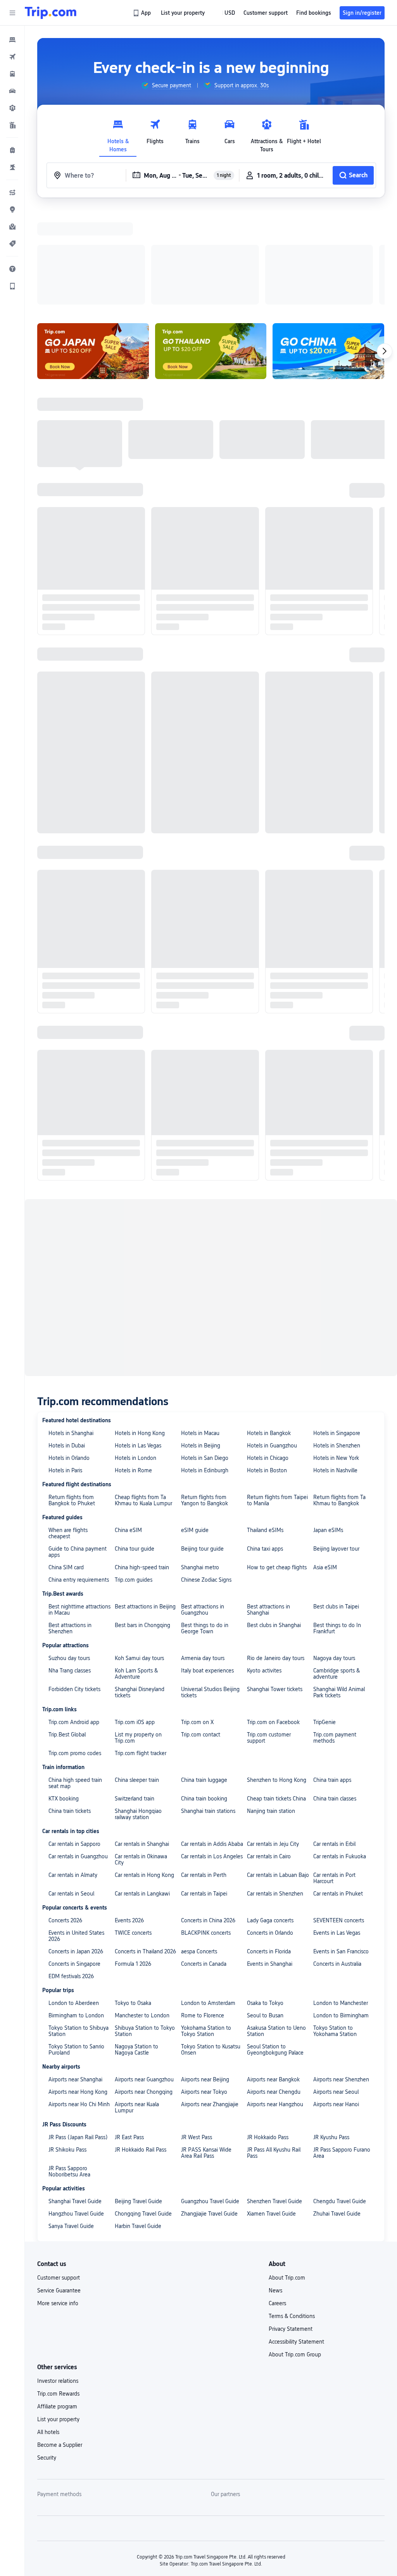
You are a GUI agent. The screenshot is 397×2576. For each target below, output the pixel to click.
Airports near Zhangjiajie (210, 2003)
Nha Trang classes (70, 1570)
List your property (58, 2318)
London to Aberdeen (74, 1902)
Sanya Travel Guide (71, 2125)
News (275, 2190)
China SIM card (66, 1466)
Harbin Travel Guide (138, 2125)
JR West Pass (197, 2036)
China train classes (335, 1698)
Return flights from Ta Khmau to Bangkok (339, 1399)
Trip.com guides (134, 1479)
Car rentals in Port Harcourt (334, 1777)
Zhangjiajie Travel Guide (209, 2113)
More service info (58, 2202)
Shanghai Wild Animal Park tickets (339, 1591)
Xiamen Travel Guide (271, 2113)
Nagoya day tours (334, 1557)
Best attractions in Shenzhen (70, 1527)
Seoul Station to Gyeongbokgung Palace (275, 1949)
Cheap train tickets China (276, 1698)
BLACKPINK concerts (206, 1832)
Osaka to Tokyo (265, 1902)
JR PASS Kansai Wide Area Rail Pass (206, 2052)
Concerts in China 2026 (208, 1819)
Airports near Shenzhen (341, 1979)
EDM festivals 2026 (71, 1875)
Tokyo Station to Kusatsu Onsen (211, 1949)
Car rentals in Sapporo (74, 1743)
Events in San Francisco (341, 1851)
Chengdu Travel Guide (340, 2100)
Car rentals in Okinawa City (141, 1759)
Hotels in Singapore (337, 1332)
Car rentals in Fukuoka (340, 1755)
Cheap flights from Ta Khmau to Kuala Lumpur (143, 1399)
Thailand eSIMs (265, 1429)
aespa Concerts (199, 1851)
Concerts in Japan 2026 (76, 1851)
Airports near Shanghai (75, 1979)
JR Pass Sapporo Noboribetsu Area (69, 2070)
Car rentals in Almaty (73, 1774)
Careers (277, 2202)
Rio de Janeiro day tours (276, 1557)
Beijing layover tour (336, 1448)
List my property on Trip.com (138, 1637)
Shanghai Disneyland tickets (140, 1591)
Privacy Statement (291, 2228)
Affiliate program (57, 2306)
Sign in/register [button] (362, 13)
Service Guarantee (59, 2190)
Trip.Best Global (67, 1634)
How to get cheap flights (277, 1466)
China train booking (204, 1698)
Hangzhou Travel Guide (76, 2113)
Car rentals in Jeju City (273, 1743)
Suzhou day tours (69, 1557)
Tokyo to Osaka (133, 1902)
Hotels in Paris (65, 1369)
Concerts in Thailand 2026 (145, 1851)
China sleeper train (137, 1679)
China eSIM (128, 1429)
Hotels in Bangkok (269, 1332)
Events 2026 (129, 1819)
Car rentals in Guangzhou (78, 1755)
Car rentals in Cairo (269, 1755)
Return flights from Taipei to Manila (277, 1399)
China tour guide (135, 1448)
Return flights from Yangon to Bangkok (205, 1399)
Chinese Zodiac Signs (206, 1479)
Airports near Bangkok (273, 1979)
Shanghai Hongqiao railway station (138, 1713)
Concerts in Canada (204, 1863)
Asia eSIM (325, 1466)
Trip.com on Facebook (273, 1621)
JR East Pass (129, 2036)
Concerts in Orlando (270, 1832)
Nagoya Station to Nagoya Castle (136, 1949)
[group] (166, 85)
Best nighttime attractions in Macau (79, 1509)
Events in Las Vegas (337, 1832)
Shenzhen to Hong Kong (277, 1679)
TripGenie (325, 1621)
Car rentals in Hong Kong (144, 1774)
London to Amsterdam (208, 1902)
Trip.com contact (201, 1634)
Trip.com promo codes (75, 1652)
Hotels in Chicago (268, 1357)
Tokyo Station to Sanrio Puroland (76, 1949)
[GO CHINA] (328, 250)
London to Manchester (341, 1902)
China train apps (332, 1679)
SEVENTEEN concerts (339, 1819)
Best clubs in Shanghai (274, 1524)
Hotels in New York (336, 1357)
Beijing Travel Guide (138, 2100)
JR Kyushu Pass (331, 2036)
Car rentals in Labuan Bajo (278, 1774)
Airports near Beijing (205, 1979)
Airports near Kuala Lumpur (137, 2006)
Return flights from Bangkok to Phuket (72, 1399)
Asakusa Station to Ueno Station (276, 1930)
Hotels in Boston (267, 1369)
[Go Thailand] (211, 250)
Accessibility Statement (296, 2241)
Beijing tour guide (202, 1448)
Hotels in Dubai (67, 1345)
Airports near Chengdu (274, 1991)
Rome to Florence (203, 1915)
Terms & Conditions (292, 2215)
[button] (12, 13)
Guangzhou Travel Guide (210, 2100)
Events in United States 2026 (76, 1835)
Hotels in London (135, 1357)
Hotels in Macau (200, 1332)
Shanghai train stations (208, 1710)
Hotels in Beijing (201, 1345)
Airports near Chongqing (144, 1991)
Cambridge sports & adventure (337, 1573)
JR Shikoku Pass (67, 2049)
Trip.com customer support (269, 1637)
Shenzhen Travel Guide (274, 2100)
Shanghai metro (200, 1466)
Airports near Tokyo (204, 1991)
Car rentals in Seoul (71, 1793)
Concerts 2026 (65, 1819)
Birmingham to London (76, 1915)
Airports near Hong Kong (78, 1991)
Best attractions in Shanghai (268, 1509)
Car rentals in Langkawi (142, 1793)
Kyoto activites (264, 1570)
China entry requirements (79, 1479)
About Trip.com (287, 2177)
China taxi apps (265, 1448)
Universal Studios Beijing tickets (210, 1591)
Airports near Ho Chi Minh (79, 2003)
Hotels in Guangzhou (272, 1345)
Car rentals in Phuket (338, 1793)
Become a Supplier (60, 2344)
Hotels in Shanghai (71, 1332)
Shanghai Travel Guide (75, 2100)
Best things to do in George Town (205, 1527)
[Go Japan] (93, 250)
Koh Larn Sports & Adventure (136, 1573)
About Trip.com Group (295, 2254)
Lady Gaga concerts (270, 1819)
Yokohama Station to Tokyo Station (206, 1930)
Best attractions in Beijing (145, 1506)
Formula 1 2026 (133, 1863)
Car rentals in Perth (204, 1774)
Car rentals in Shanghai (142, 1743)
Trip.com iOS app (135, 1621)
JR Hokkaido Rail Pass (141, 2049)
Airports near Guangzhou (144, 1979)
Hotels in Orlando (69, 1357)
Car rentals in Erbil (334, 1743)
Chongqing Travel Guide (143, 2113)
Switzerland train (135, 1698)
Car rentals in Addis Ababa (212, 1743)
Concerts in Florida (269, 1851)
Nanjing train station (271, 1710)
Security (47, 2357)
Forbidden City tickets (74, 1588)
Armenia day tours (203, 1557)
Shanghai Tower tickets (275, 1588)
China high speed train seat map (75, 1682)
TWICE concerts (133, 1832)
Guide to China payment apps (78, 1451)
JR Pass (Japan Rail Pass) (78, 2036)
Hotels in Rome (133, 1369)
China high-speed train (142, 1466)
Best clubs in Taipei (336, 1506)
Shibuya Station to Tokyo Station (145, 1930)
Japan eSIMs (328, 1429)
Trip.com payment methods (335, 1637)
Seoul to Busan (265, 1915)
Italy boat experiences (207, 1570)
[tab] (118, 134)
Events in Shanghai (270, 1863)
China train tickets (70, 1710)
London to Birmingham (341, 1915)
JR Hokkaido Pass (268, 2036)
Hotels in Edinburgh (205, 1369)
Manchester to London (142, 1915)
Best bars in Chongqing (142, 1524)
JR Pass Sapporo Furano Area (342, 2052)
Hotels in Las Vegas (138, 1345)
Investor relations (58, 2280)
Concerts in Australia (337, 1863)
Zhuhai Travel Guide (337, 2113)
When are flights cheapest (68, 1432)
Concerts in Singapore (74, 1863)
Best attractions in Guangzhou (203, 1509)
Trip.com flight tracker (141, 1652)
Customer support (59, 2177)
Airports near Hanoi (336, 2003)
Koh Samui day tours (139, 1557)
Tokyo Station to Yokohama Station (335, 1930)
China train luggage (204, 1679)
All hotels (48, 2331)
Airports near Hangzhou (275, 2003)
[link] (142, 13)
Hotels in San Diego (205, 1357)
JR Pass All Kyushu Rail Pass (274, 2052)
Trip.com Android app (74, 1621)
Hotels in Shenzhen (337, 1345)
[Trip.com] (51, 13)
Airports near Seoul (336, 1991)
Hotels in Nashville (335, 1369)
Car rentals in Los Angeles (212, 1755)
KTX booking (64, 1698)
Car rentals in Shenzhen (275, 1793)
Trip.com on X (197, 1621)
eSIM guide (195, 1429)
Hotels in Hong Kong (140, 1332)
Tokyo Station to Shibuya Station (79, 1930)
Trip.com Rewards (58, 2293)
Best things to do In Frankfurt (337, 1527)
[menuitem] (12, 40)
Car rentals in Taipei (204, 1793)
